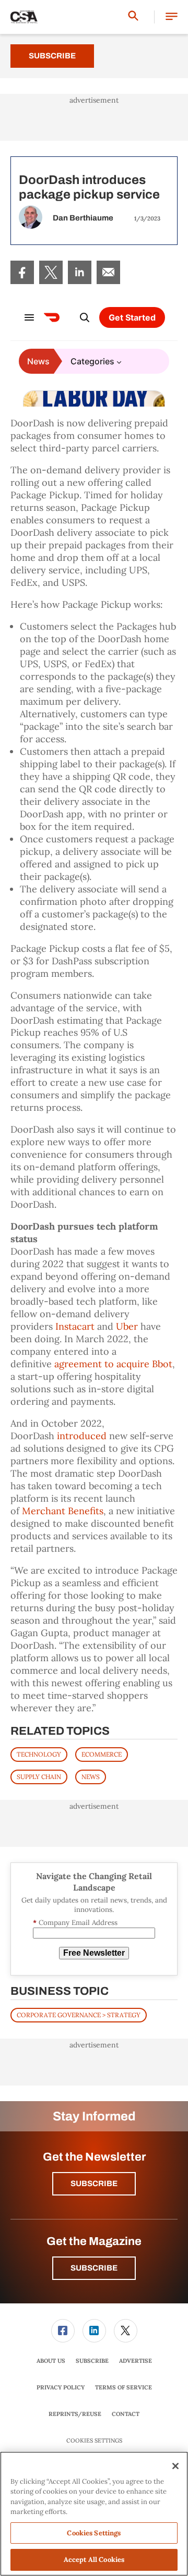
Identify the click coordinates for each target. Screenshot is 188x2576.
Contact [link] (126, 2414)
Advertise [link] (136, 2361)
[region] (94, 2514)
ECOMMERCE (102, 1754)
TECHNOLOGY (39, 1754)
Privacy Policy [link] (61, 2387)
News (91, 1777)
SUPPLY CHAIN (39, 1777)
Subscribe (52, 56)
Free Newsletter (94, 1953)
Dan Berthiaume (83, 218)
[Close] (175, 2466)
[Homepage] (24, 17)
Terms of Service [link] (124, 2387)
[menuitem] (22, 272)
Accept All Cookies (94, 2560)
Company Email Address (75, 1923)
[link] (22, 272)
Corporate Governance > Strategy (79, 2015)
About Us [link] (51, 2361)
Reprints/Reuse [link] (75, 2414)
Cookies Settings (94, 2441)
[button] (172, 17)
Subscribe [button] (94, 2184)
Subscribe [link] (92, 2361)
